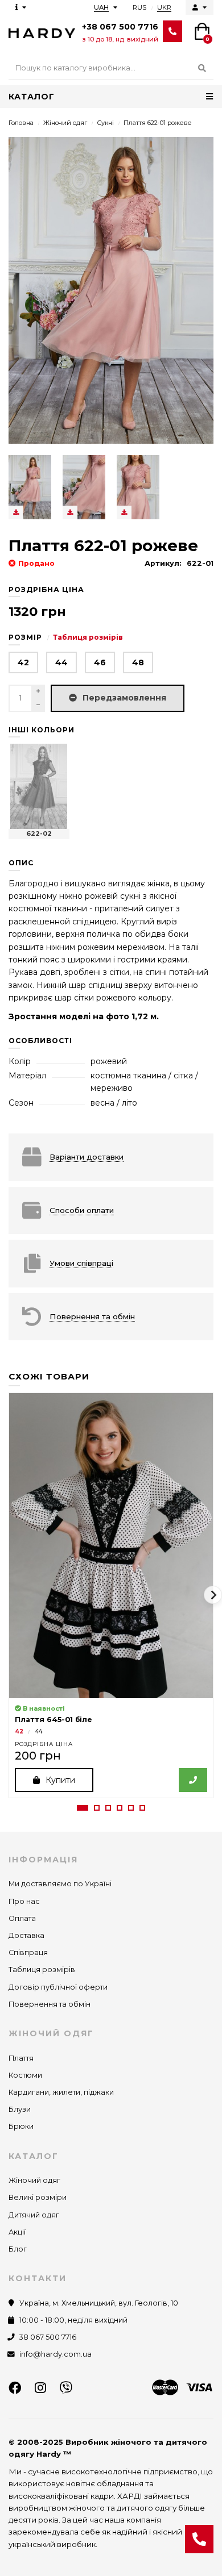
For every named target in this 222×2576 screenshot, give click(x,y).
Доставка (26, 1935)
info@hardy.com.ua (55, 2354)
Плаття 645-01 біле (54, 1720)
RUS (139, 7)
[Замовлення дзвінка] (199, 2539)
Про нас (24, 1901)
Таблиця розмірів (88, 637)
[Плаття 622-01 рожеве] (30, 487)
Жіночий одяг (65, 123)
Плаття (21, 2058)
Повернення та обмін (50, 2004)
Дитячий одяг (34, 2215)
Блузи (20, 2109)
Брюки (21, 2126)
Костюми (25, 2075)
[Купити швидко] (193, 1780)
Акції (17, 2232)
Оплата (22, 1918)
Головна (21, 123)
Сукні (105, 123)
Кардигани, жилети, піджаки (61, 2092)
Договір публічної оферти (58, 1987)
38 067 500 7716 (48, 2337)
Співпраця (28, 1952)
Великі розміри (38, 2197)
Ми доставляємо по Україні (60, 1884)
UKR (164, 7)
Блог (18, 2249)
